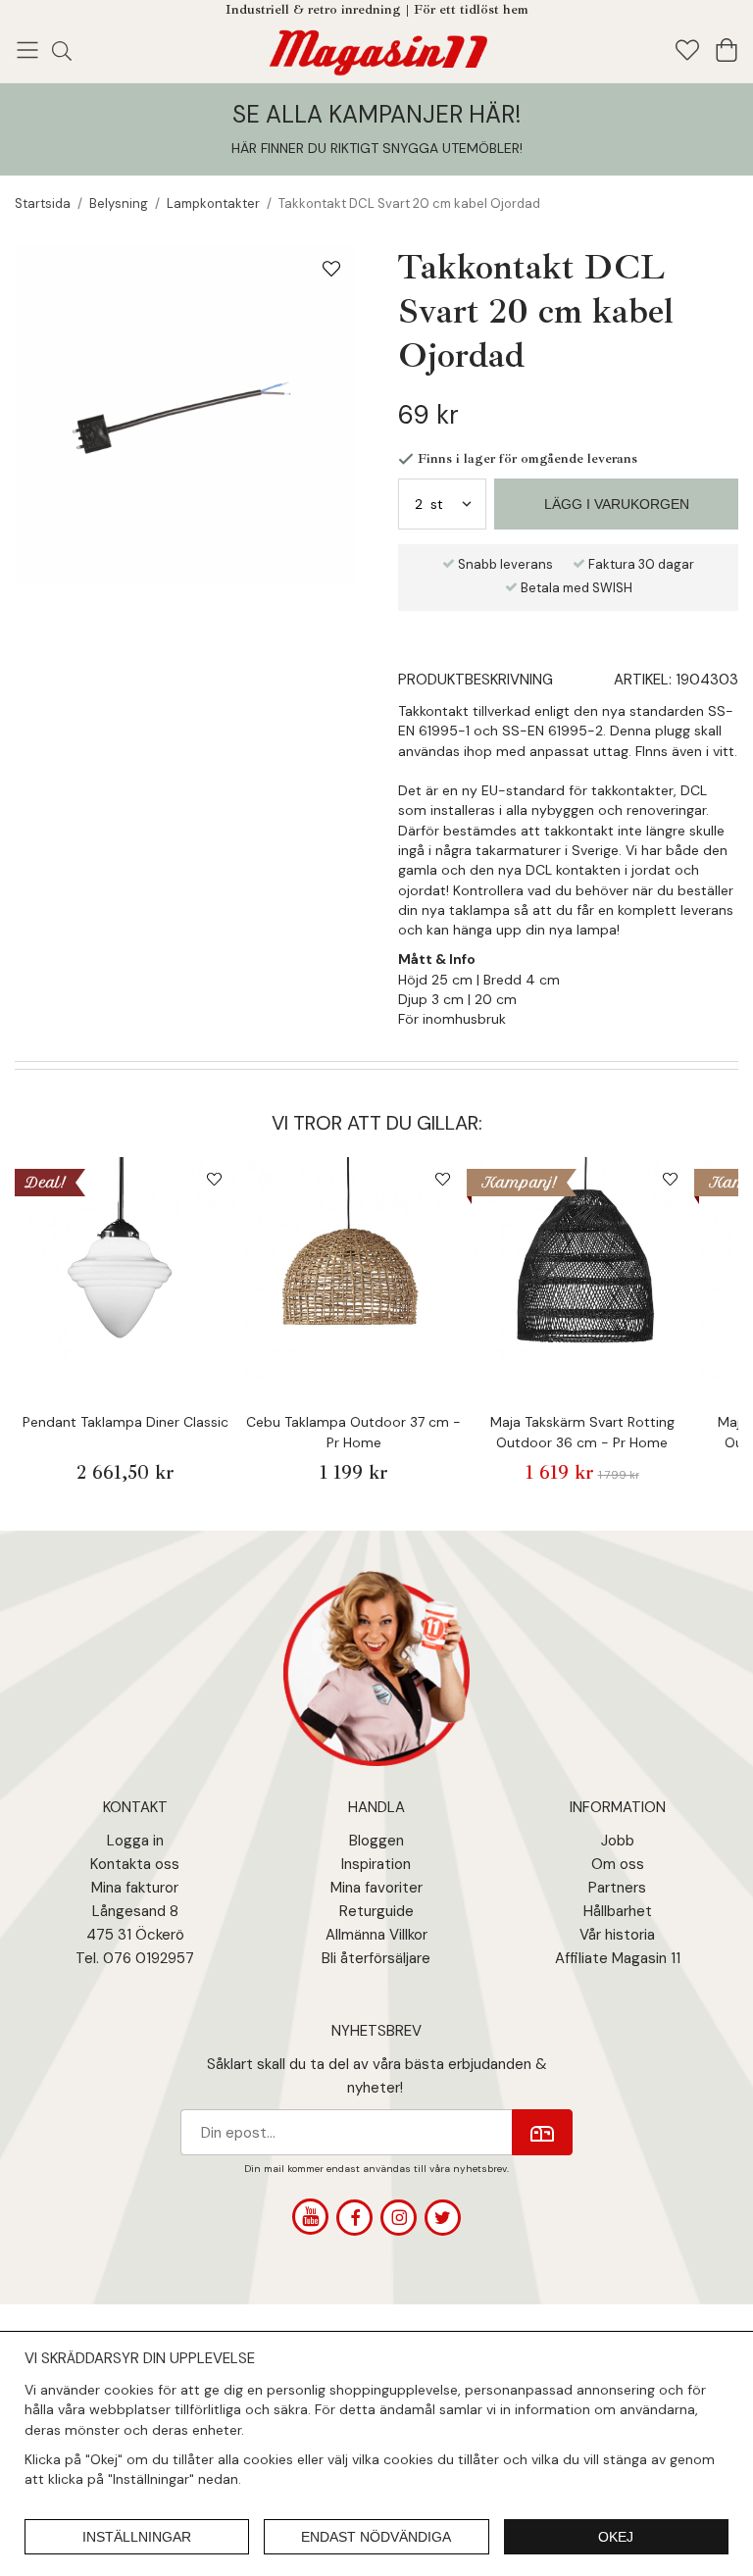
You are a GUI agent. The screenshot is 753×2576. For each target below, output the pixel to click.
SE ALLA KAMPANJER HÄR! (376, 114)
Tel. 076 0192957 (135, 1958)
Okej (616, 2537)
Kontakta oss (135, 1864)
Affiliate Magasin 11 (618, 1958)
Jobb (618, 1841)
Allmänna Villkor (376, 1935)
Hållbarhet (618, 1911)
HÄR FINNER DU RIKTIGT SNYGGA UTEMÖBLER (376, 148)
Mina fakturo (132, 1888)
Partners (617, 1888)
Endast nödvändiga (376, 2537)
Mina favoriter (376, 1888)
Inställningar (137, 2537)
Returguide (376, 1911)
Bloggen (376, 1841)
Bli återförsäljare (376, 1958)
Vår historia (617, 1935)
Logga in (135, 1841)
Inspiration (376, 1864)
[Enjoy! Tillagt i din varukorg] (376, 49)
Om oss (618, 1864)
